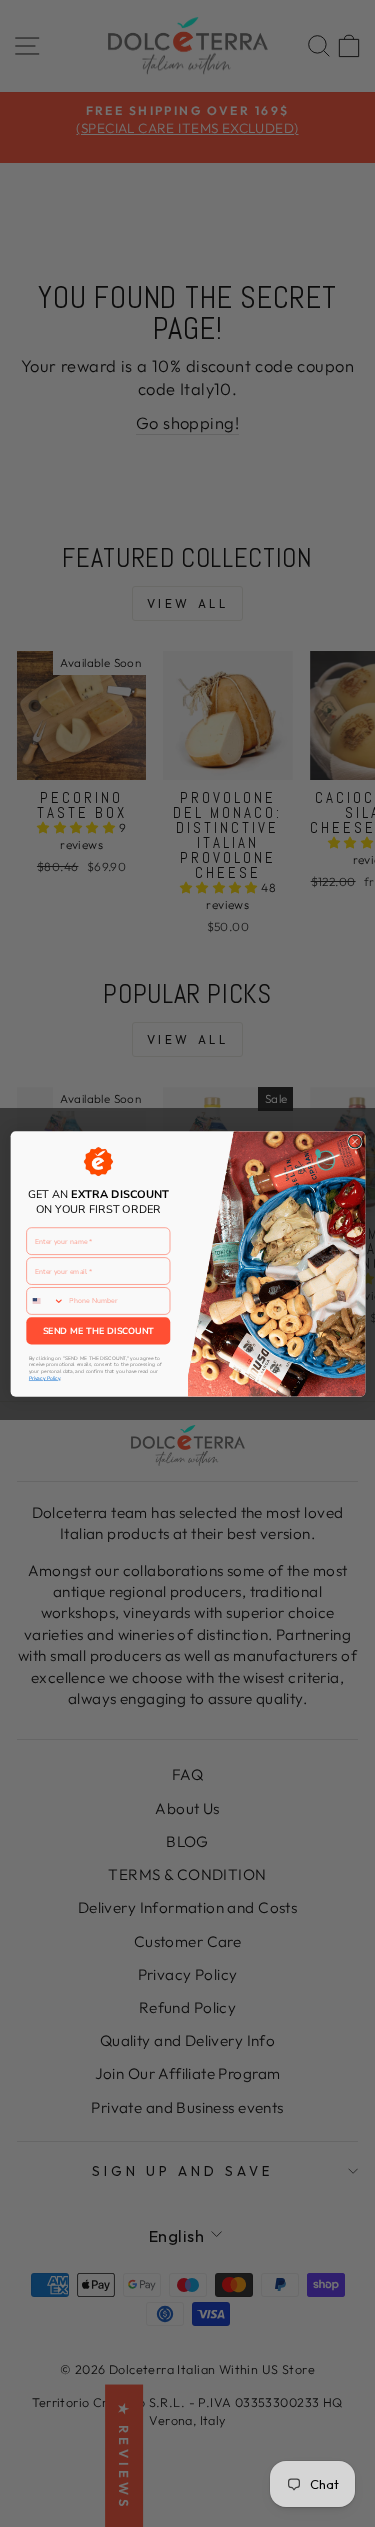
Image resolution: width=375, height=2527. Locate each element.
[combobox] (45, 1300)
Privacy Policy (43, 1377)
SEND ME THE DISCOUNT (97, 1330)
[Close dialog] (354, 1141)
